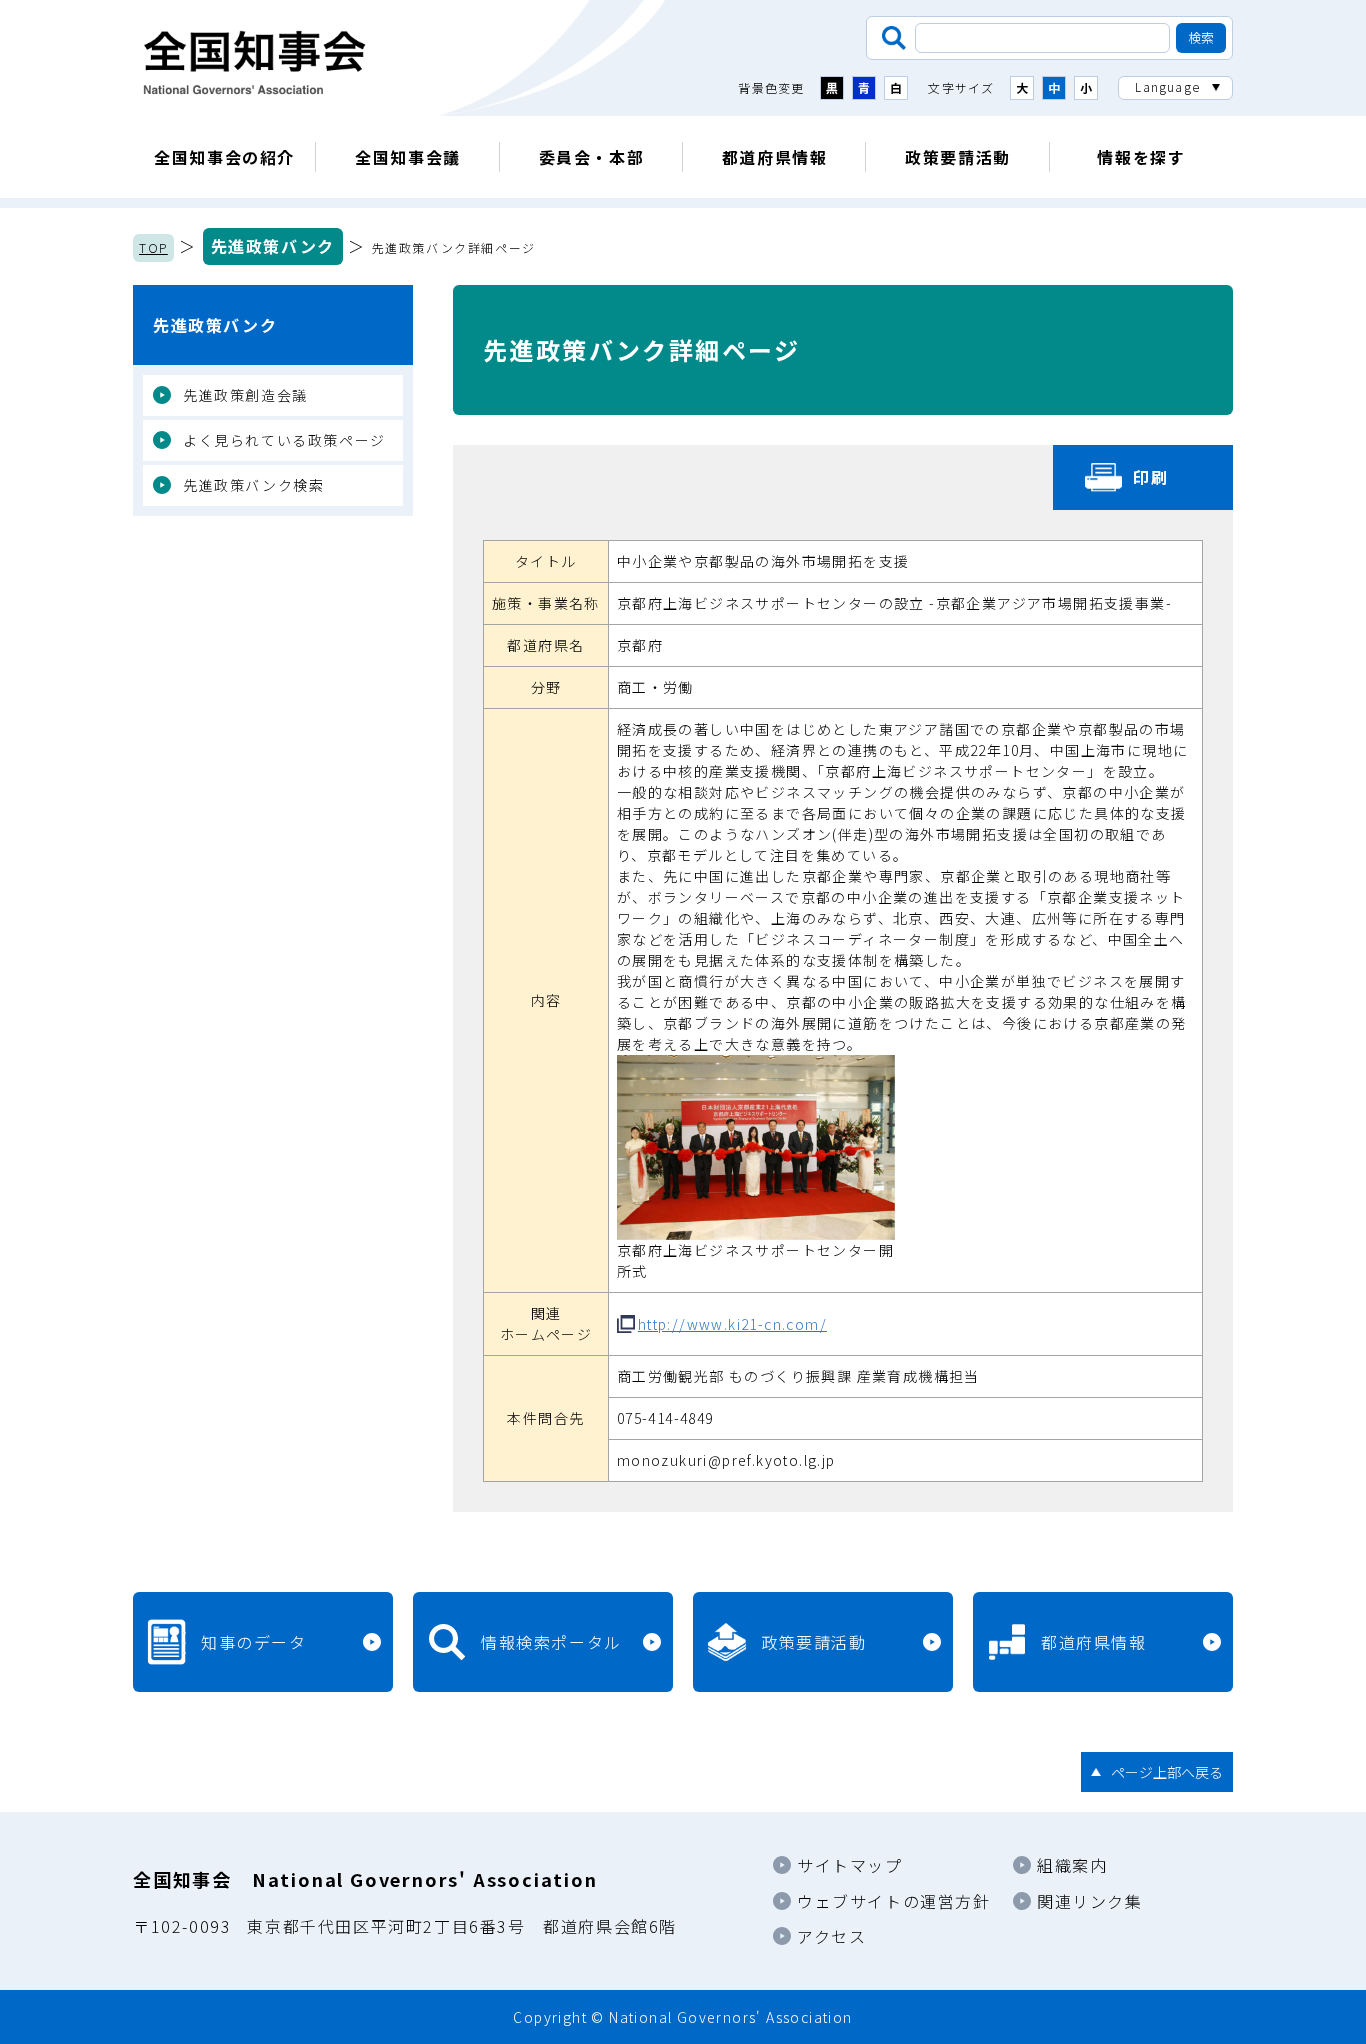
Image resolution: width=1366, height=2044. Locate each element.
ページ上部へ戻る (1167, 1772)
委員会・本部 (592, 157)
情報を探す (1141, 157)
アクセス (831, 1936)
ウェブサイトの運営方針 (894, 1901)
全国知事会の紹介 (224, 157)
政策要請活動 (958, 157)
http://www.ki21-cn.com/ (732, 1324)
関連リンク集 (1090, 1901)
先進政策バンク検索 (253, 485)
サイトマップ (850, 1865)
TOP (153, 247)
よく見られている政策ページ (284, 440)
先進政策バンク (273, 246)
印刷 (1150, 477)
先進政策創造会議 (245, 395)
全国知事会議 (408, 157)
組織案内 (1072, 1865)
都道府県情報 (775, 157)
